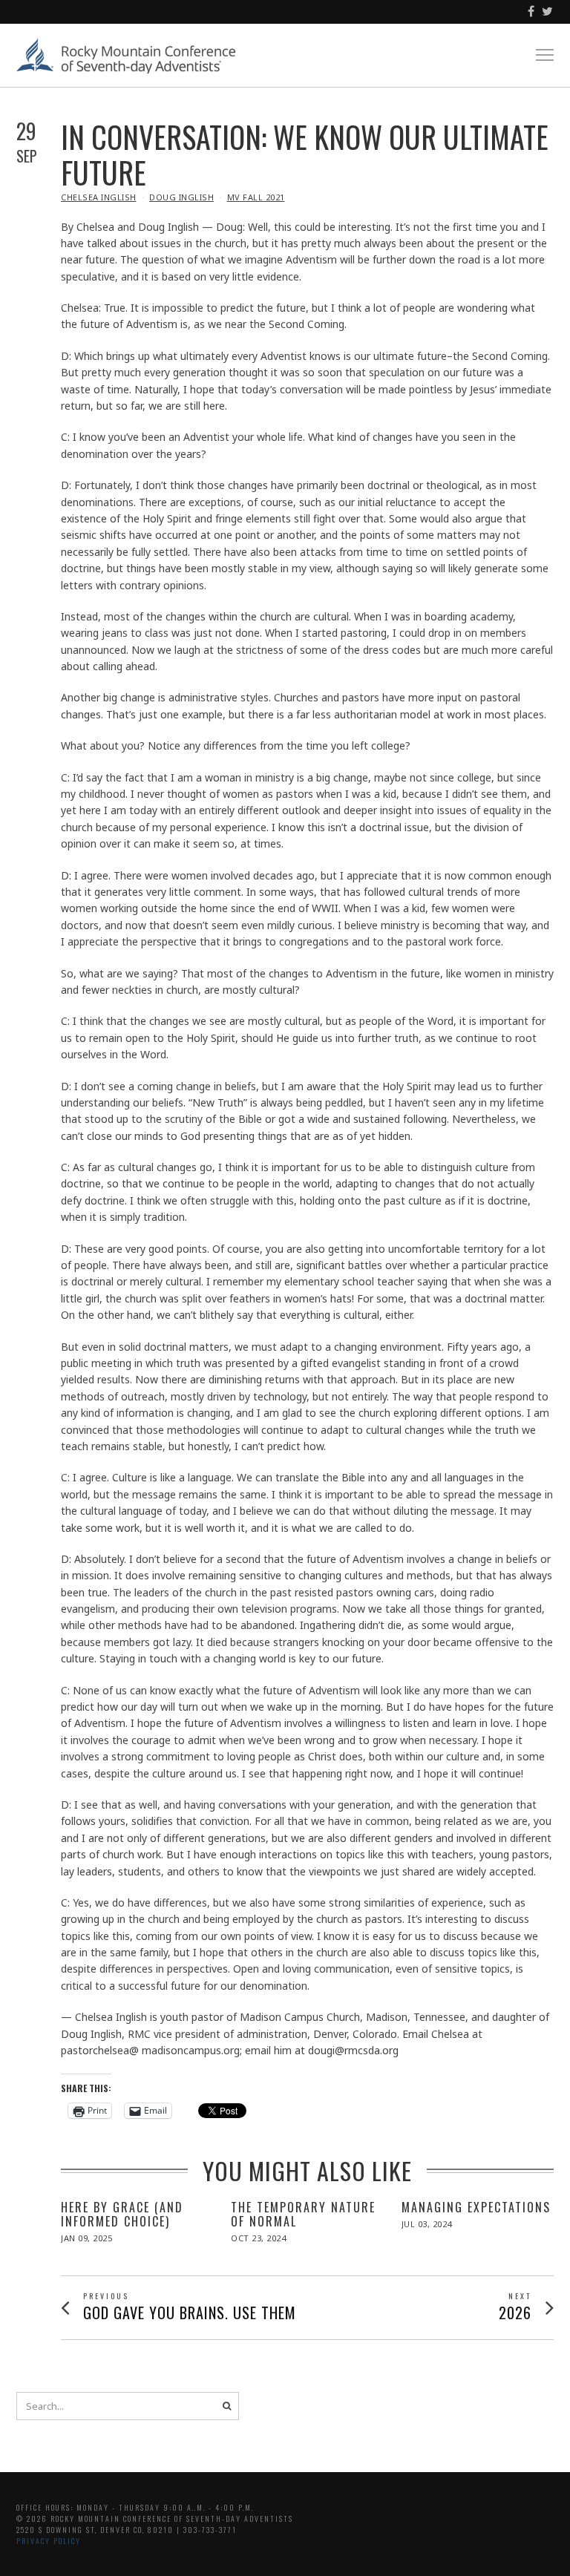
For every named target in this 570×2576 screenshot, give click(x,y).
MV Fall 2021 (256, 197)
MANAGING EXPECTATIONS (476, 2207)
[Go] (226, 2406)
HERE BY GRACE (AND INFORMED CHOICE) (122, 2214)
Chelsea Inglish (99, 197)
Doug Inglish (181, 197)
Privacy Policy (49, 2541)
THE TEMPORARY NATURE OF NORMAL (303, 2214)
